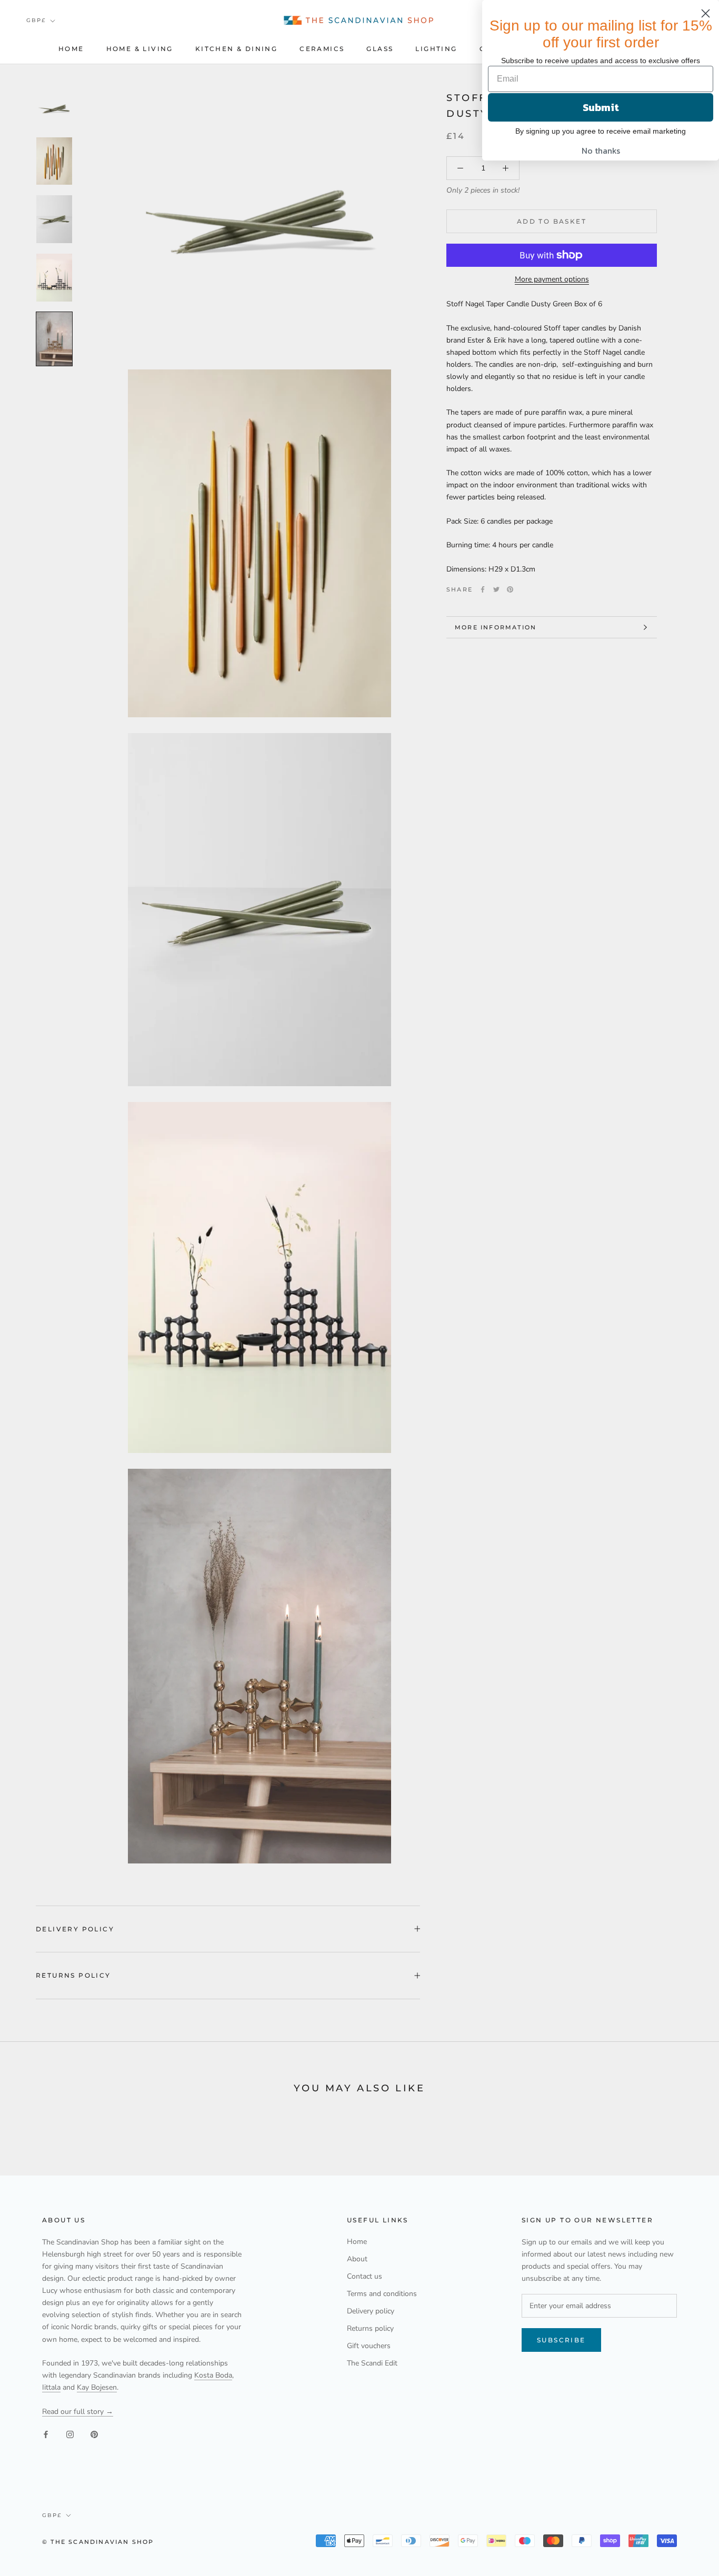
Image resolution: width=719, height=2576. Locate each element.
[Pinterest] (510, 589)
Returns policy (73, 1975)
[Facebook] (483, 589)
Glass (380, 49)
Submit (601, 107)
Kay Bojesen (97, 2387)
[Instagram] (70, 2434)
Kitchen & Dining (236, 49)
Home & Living (140, 49)
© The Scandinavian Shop (98, 2542)
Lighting (436, 49)
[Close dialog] (706, 13)
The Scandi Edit (372, 2363)
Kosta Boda (213, 2375)
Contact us (365, 2276)
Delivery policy (75, 1929)
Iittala (51, 2387)
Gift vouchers (369, 2346)
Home (71, 49)
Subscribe (561, 2340)
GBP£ (36, 20)
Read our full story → (78, 2412)
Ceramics (322, 49)
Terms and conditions (382, 2294)
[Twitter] (496, 589)
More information (496, 627)
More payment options (552, 279)
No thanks (601, 151)
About (357, 2259)
